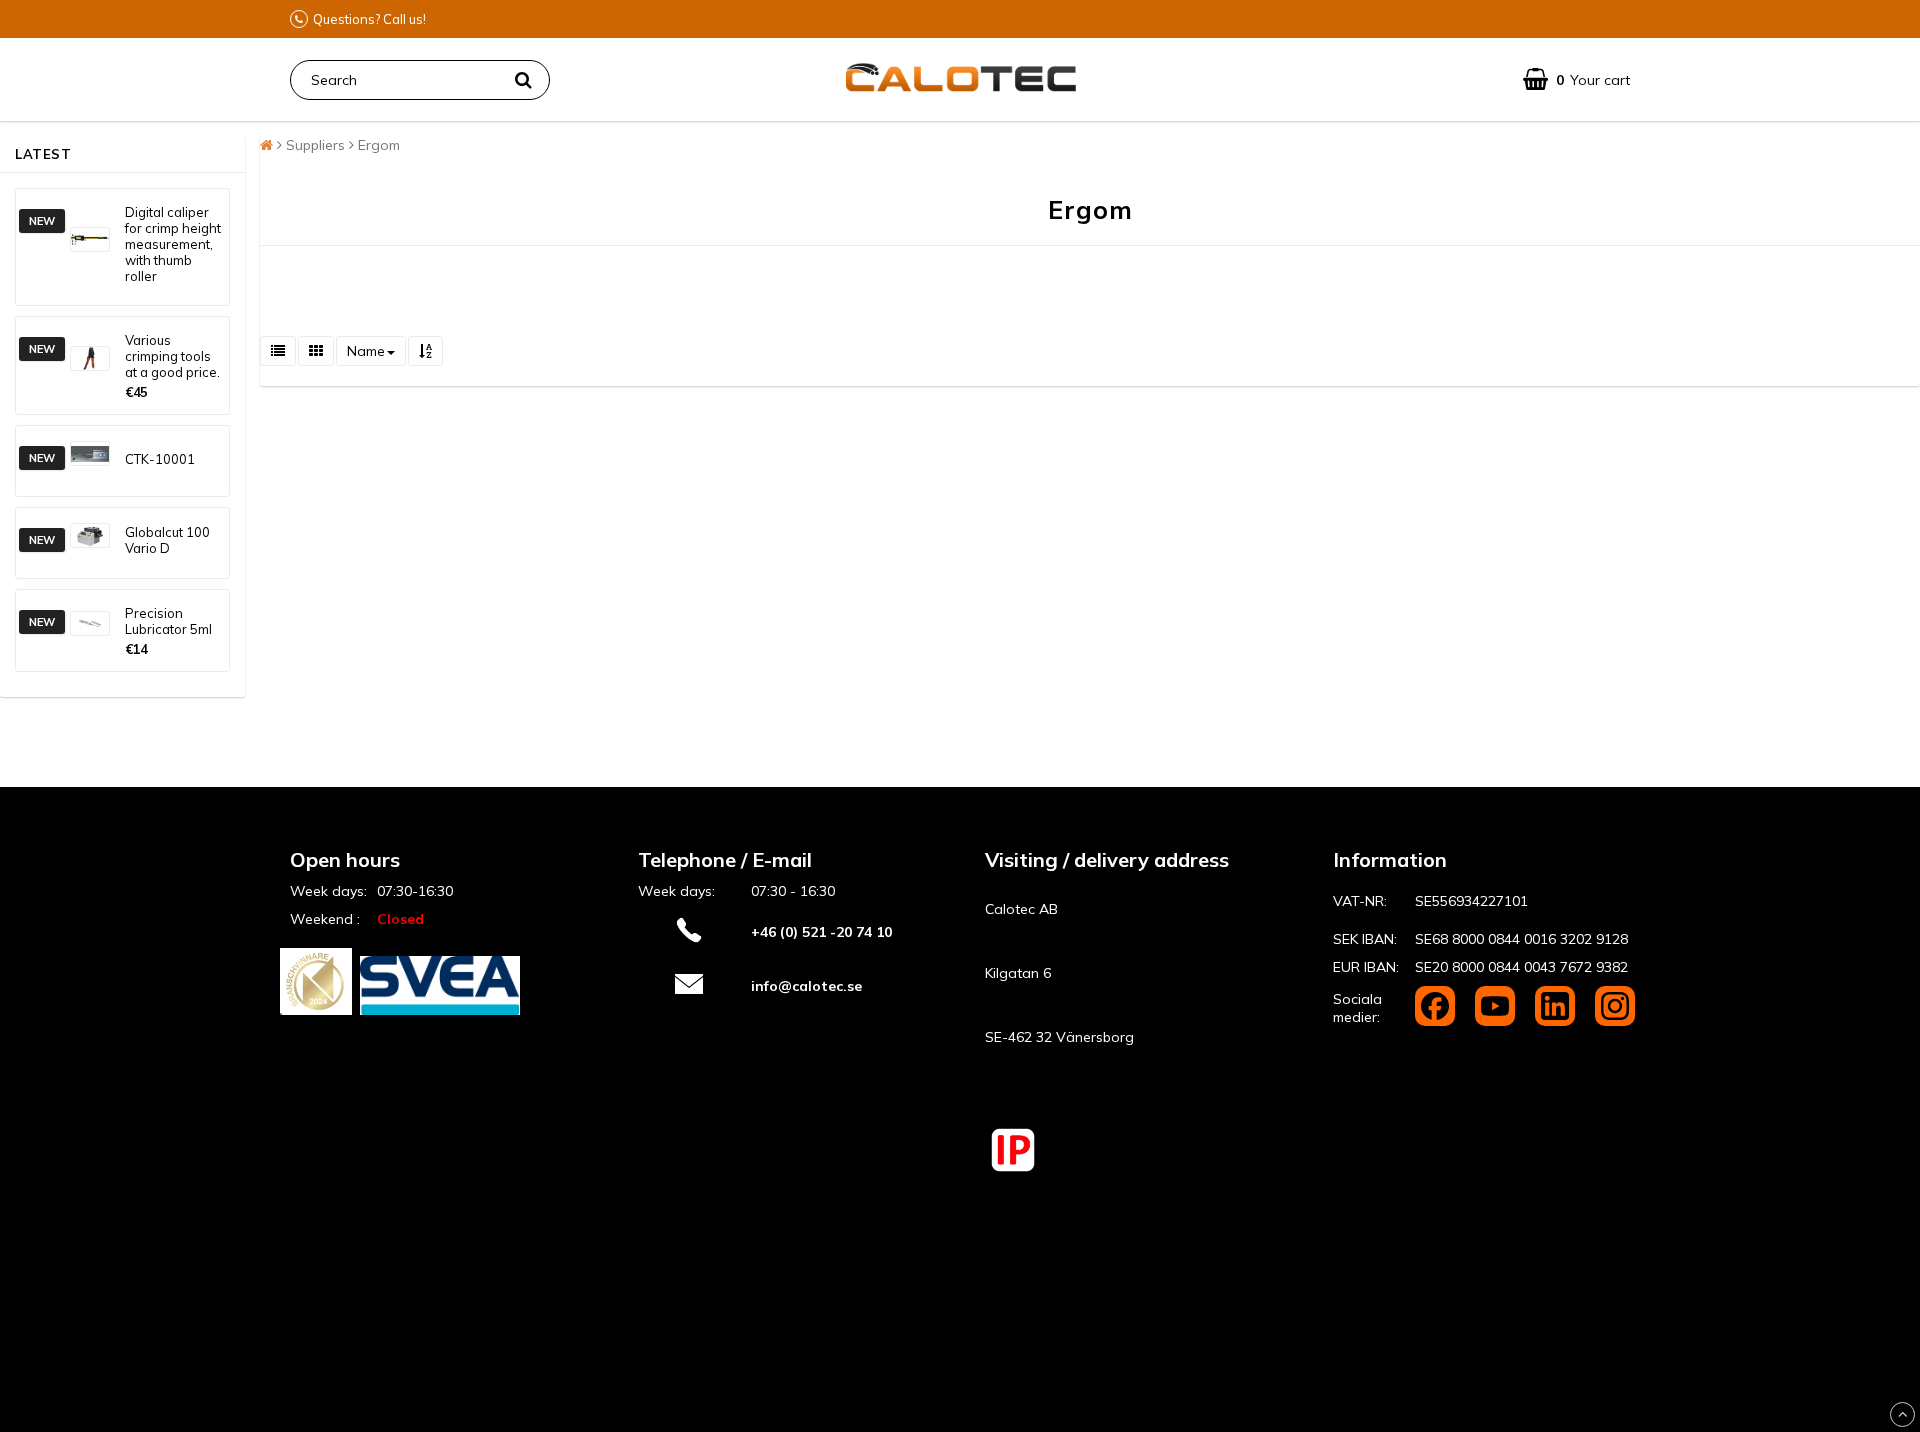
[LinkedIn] (1557, 1021)
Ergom (379, 145)
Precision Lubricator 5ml (168, 621)
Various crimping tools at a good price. (172, 356)
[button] (1576, 79)
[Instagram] (1615, 1021)
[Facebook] (1437, 1021)
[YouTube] (1497, 1021)
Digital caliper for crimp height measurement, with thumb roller (173, 244)
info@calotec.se (806, 986)
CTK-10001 (160, 459)
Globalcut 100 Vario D (167, 540)
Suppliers (315, 145)
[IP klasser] (1013, 1169)
